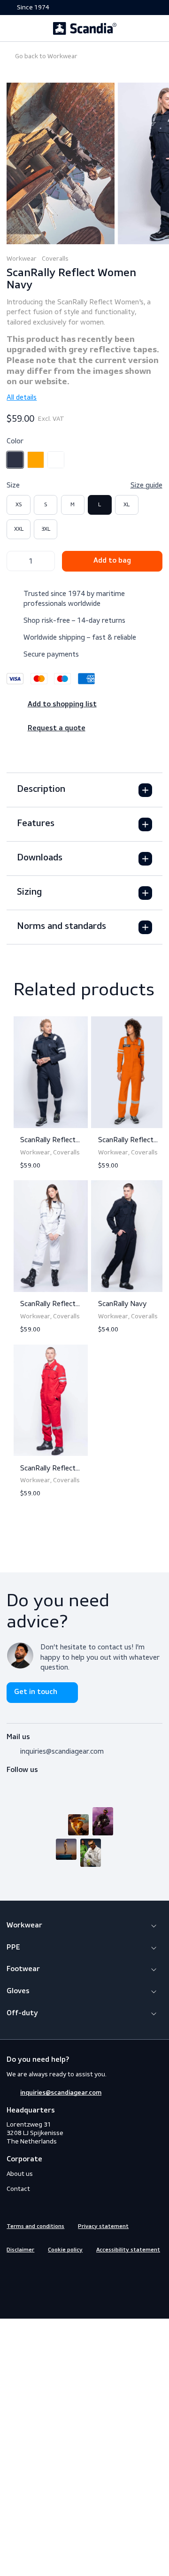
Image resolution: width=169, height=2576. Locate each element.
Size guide (146, 485)
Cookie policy (65, 2250)
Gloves (18, 1991)
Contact (18, 2189)
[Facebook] (12, 1782)
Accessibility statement (128, 2250)
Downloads (40, 858)
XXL (19, 529)
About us (20, 2174)
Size (84, 485)
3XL (46, 529)
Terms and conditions (35, 2227)
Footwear (23, 1969)
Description (41, 789)
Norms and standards (61, 927)
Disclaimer (20, 2250)
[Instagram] (29, 1782)
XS (19, 504)
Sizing (29, 892)
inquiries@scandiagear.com (62, 1751)
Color (15, 441)
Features (36, 824)
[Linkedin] (46, 2269)
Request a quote (57, 728)
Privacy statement (103, 2227)
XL (127, 504)
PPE (13, 1948)
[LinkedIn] (46, 1782)
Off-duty (22, 2013)
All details (22, 397)
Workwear (46, 56)
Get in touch (36, 1692)
